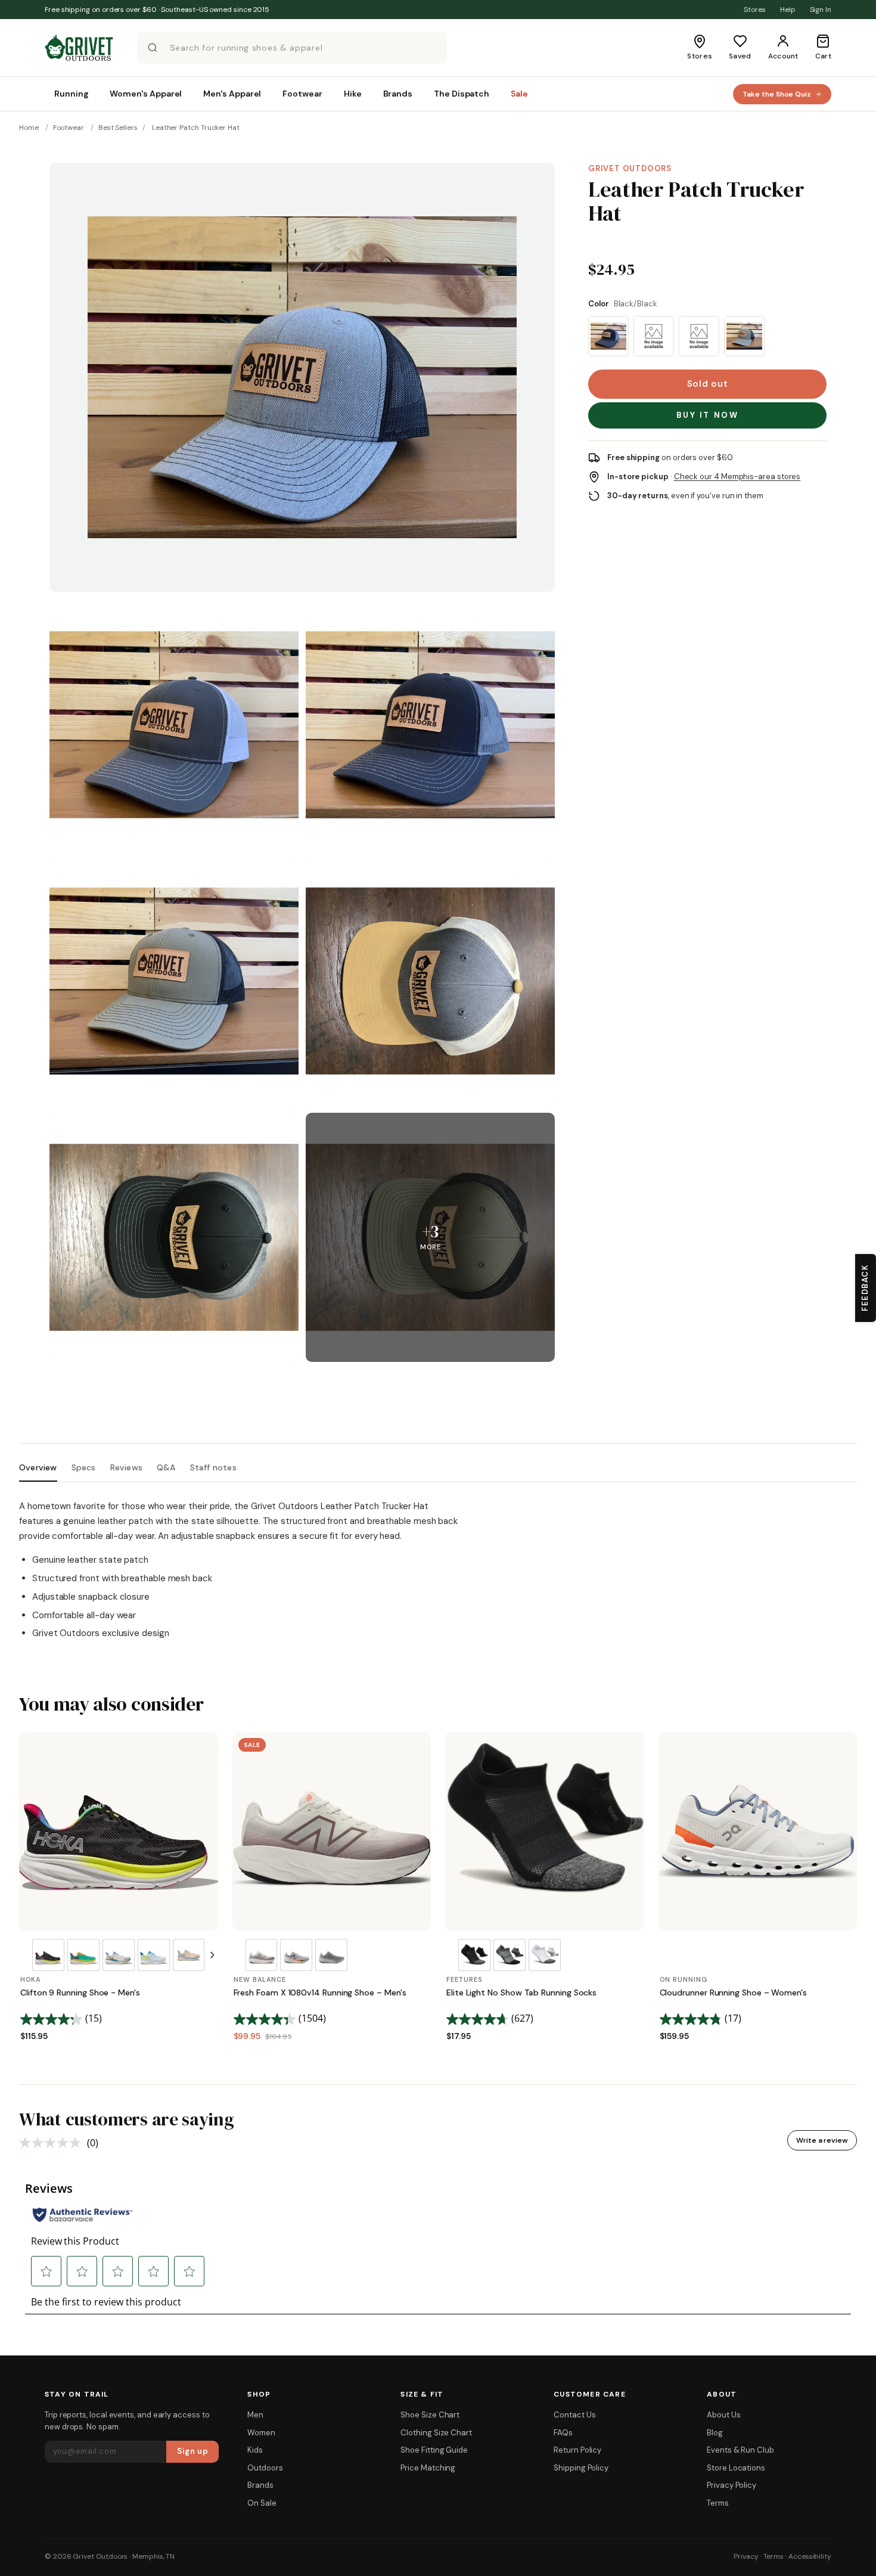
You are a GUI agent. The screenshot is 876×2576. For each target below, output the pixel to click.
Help (788, 10)
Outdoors (265, 2468)
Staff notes (213, 1468)
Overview (38, 1468)
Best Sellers (118, 128)
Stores (755, 10)
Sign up (193, 2451)
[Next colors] (212, 1955)
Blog (715, 2433)
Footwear (69, 128)
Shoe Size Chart (430, 2415)
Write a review (822, 2140)
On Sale (262, 2503)
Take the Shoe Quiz (777, 94)
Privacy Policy (731, 2485)
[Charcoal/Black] (699, 336)
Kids (255, 2450)
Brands (260, 2485)
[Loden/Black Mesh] (744, 336)
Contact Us (574, 2415)
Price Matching (428, 2468)
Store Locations (736, 2468)
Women (261, 2433)
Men (255, 2415)
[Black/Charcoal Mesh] (608, 336)
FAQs (563, 2433)
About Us (723, 2415)
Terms (718, 2503)
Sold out (708, 384)
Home (29, 128)
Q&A (166, 1468)
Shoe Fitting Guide (434, 2450)
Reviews (126, 1468)
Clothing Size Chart (436, 2433)
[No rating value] (53, 2143)
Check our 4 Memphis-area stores (737, 477)
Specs (84, 1468)
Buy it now (708, 415)
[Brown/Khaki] (654, 336)
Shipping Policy (581, 2468)
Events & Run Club (740, 2450)
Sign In (821, 10)
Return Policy (577, 2450)
